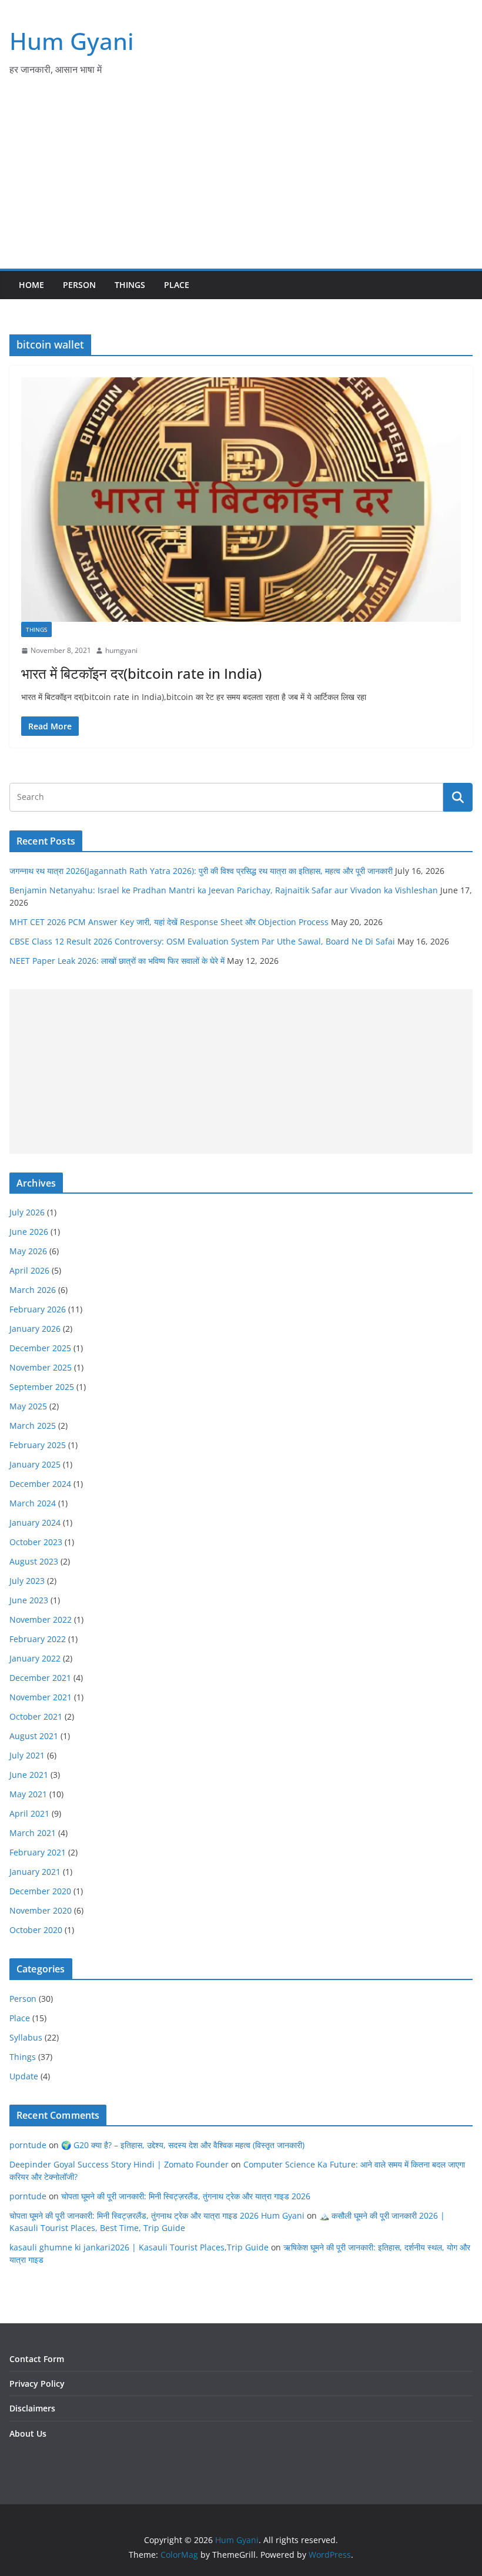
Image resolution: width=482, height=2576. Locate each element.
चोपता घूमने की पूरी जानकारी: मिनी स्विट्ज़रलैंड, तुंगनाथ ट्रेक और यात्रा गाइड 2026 (186, 2196)
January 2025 (35, 1464)
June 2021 (29, 1775)
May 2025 (28, 1406)
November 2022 (41, 1619)
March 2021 (33, 1833)
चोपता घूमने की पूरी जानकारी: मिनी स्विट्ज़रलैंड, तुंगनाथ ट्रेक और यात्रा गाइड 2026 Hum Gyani (157, 2215)
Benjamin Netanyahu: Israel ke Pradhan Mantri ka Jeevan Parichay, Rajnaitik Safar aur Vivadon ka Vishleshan (224, 890)
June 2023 (29, 1600)
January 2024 (35, 1523)
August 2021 (34, 1736)
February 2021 (38, 1852)
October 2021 (36, 1716)
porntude (28, 2145)
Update (24, 2076)
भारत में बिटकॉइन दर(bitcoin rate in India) (141, 673)
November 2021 (41, 1697)
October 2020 (36, 1930)
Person (79, 285)
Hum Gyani (72, 41)
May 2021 (28, 1794)
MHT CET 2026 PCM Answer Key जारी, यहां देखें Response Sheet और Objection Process (169, 922)
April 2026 (29, 1270)
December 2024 (40, 1484)
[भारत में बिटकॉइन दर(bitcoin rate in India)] (241, 500)
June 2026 (29, 1232)
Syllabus (26, 2037)
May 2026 (28, 1251)
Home (31, 285)
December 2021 (40, 1678)
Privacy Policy (37, 2384)
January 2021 (35, 1872)
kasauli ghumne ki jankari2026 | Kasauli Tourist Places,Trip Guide (139, 2247)
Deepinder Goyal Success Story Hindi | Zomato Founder (119, 2164)
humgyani (121, 650)
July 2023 (27, 1581)
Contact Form (37, 2359)
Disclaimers (32, 2408)
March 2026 (33, 1290)
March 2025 (33, 1426)
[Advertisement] (241, 180)
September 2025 (42, 1387)
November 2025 (41, 1367)
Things (130, 285)
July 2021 (27, 1755)
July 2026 (27, 1212)
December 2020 (40, 1891)
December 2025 (40, 1348)
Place (177, 285)
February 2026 (38, 1309)
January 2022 (35, 1658)
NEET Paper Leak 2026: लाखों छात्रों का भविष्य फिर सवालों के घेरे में (117, 961)
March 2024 (33, 1503)
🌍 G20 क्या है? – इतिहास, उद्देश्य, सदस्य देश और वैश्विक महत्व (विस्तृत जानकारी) (183, 2145)
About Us (28, 2433)
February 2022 (38, 1639)
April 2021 (29, 1813)
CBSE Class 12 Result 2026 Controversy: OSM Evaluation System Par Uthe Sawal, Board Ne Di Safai (202, 941)
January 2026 (35, 1329)
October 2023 (36, 1542)
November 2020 (41, 1910)
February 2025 (38, 1445)
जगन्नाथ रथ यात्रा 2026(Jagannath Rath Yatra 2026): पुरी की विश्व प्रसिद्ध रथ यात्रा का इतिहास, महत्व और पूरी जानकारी (201, 871)
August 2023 (34, 1561)
